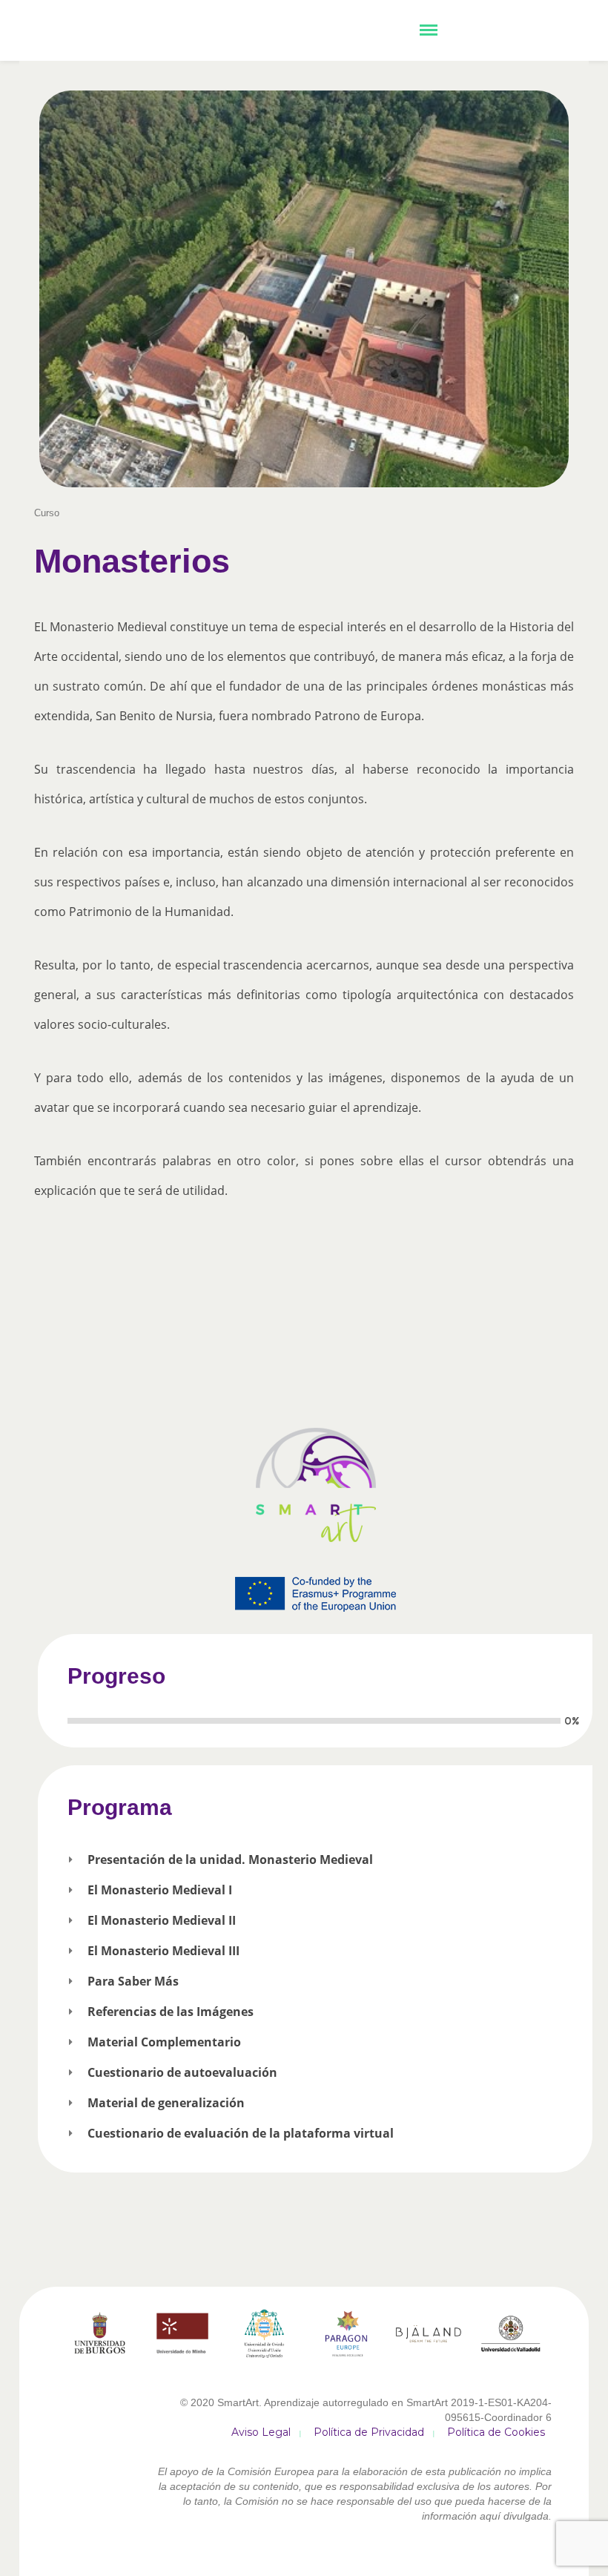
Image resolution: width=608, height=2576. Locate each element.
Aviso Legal (261, 2432)
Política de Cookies (496, 2432)
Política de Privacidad (369, 2432)
